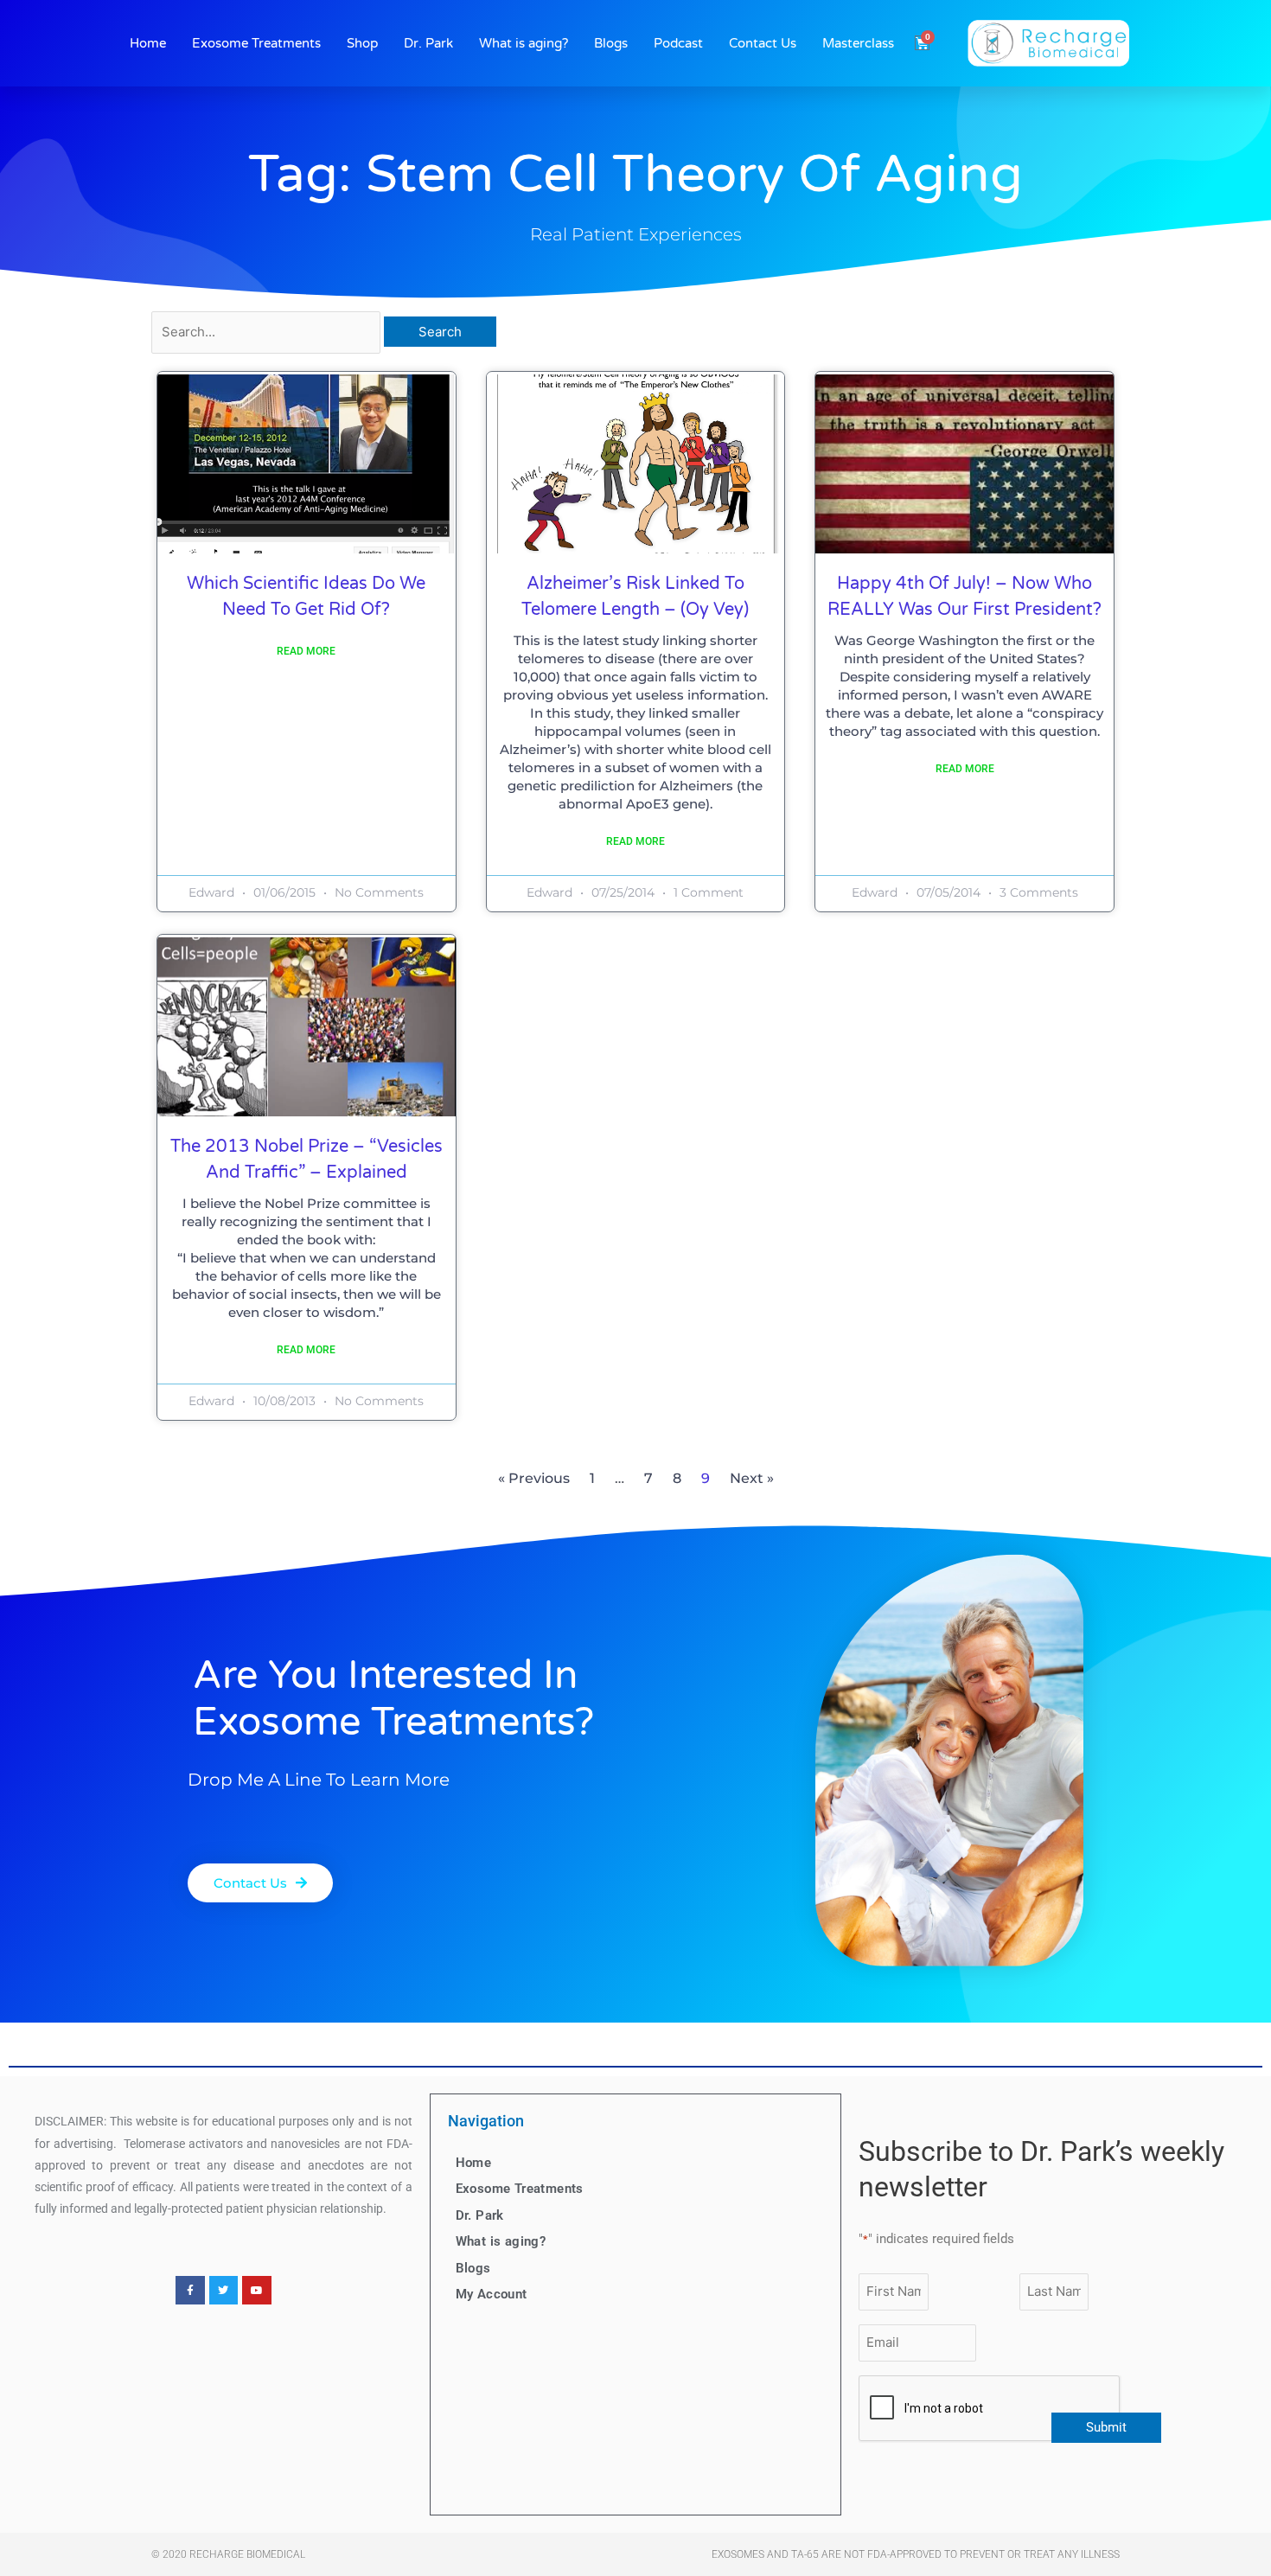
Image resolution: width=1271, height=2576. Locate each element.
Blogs (611, 43)
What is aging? (524, 43)
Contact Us (763, 43)
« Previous (534, 1478)
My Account (492, 2294)
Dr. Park (428, 43)
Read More (306, 651)
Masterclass (858, 43)
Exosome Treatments (256, 43)
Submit (1106, 2427)
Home (148, 43)
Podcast (678, 43)
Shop (362, 43)
